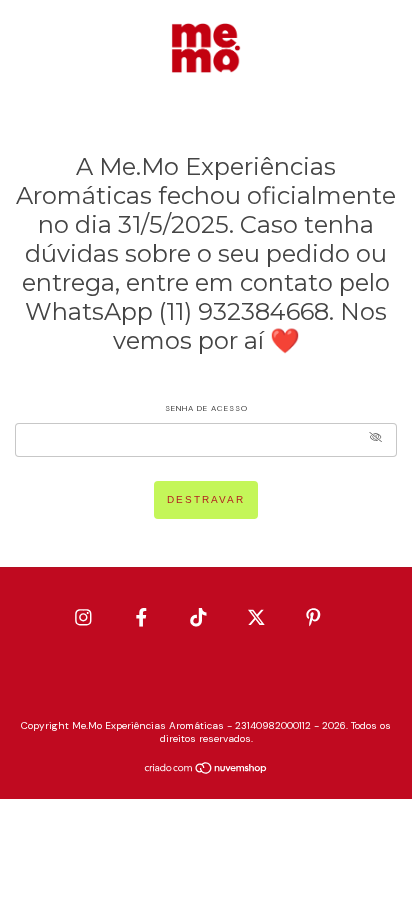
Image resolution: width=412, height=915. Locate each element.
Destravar (206, 499)
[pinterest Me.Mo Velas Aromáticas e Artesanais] (313, 617)
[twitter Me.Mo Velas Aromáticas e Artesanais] (258, 617)
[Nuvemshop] (206, 771)
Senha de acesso (206, 408)
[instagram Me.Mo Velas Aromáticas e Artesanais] (85, 617)
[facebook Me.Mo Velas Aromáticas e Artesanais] (143, 617)
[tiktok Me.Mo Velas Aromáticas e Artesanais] (200, 617)
